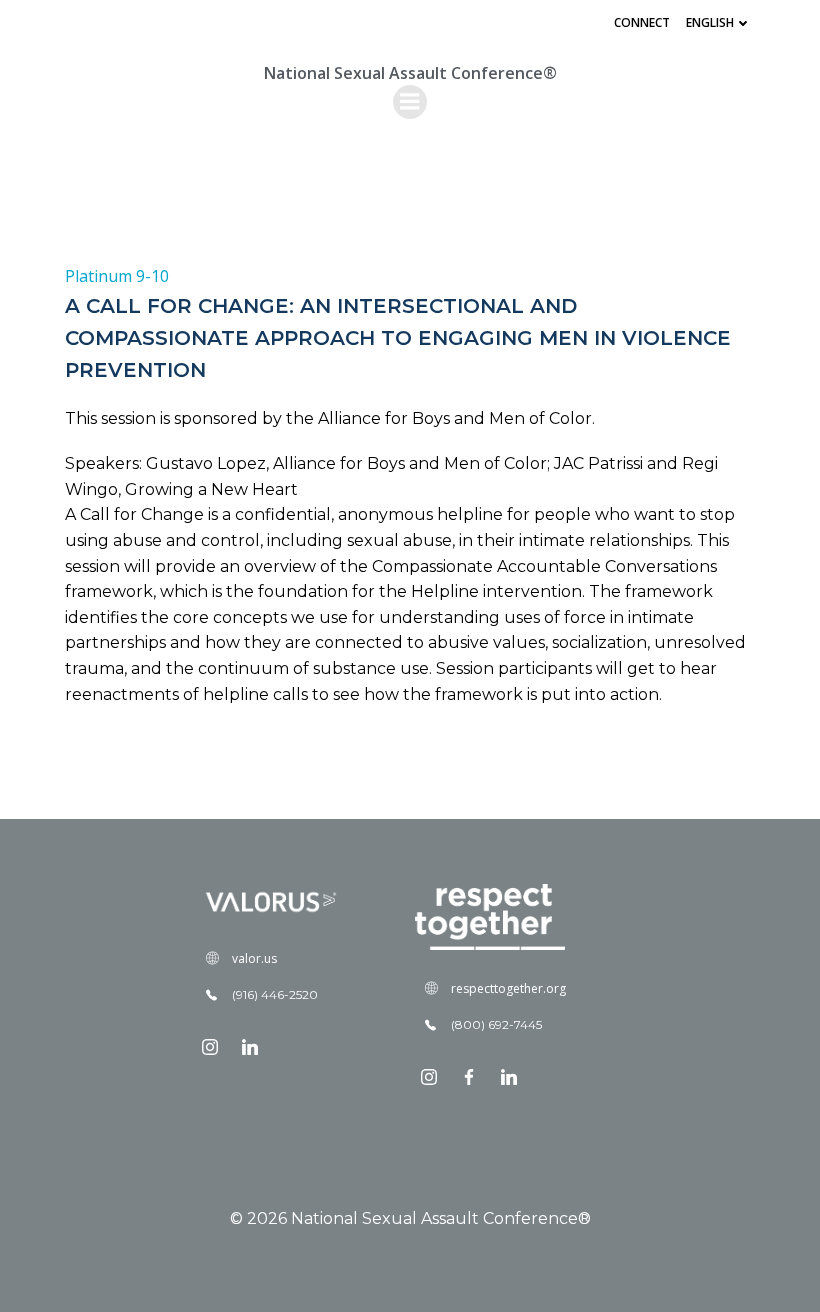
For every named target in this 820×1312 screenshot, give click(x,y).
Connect (642, 22)
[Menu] (410, 102)
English (710, 22)
